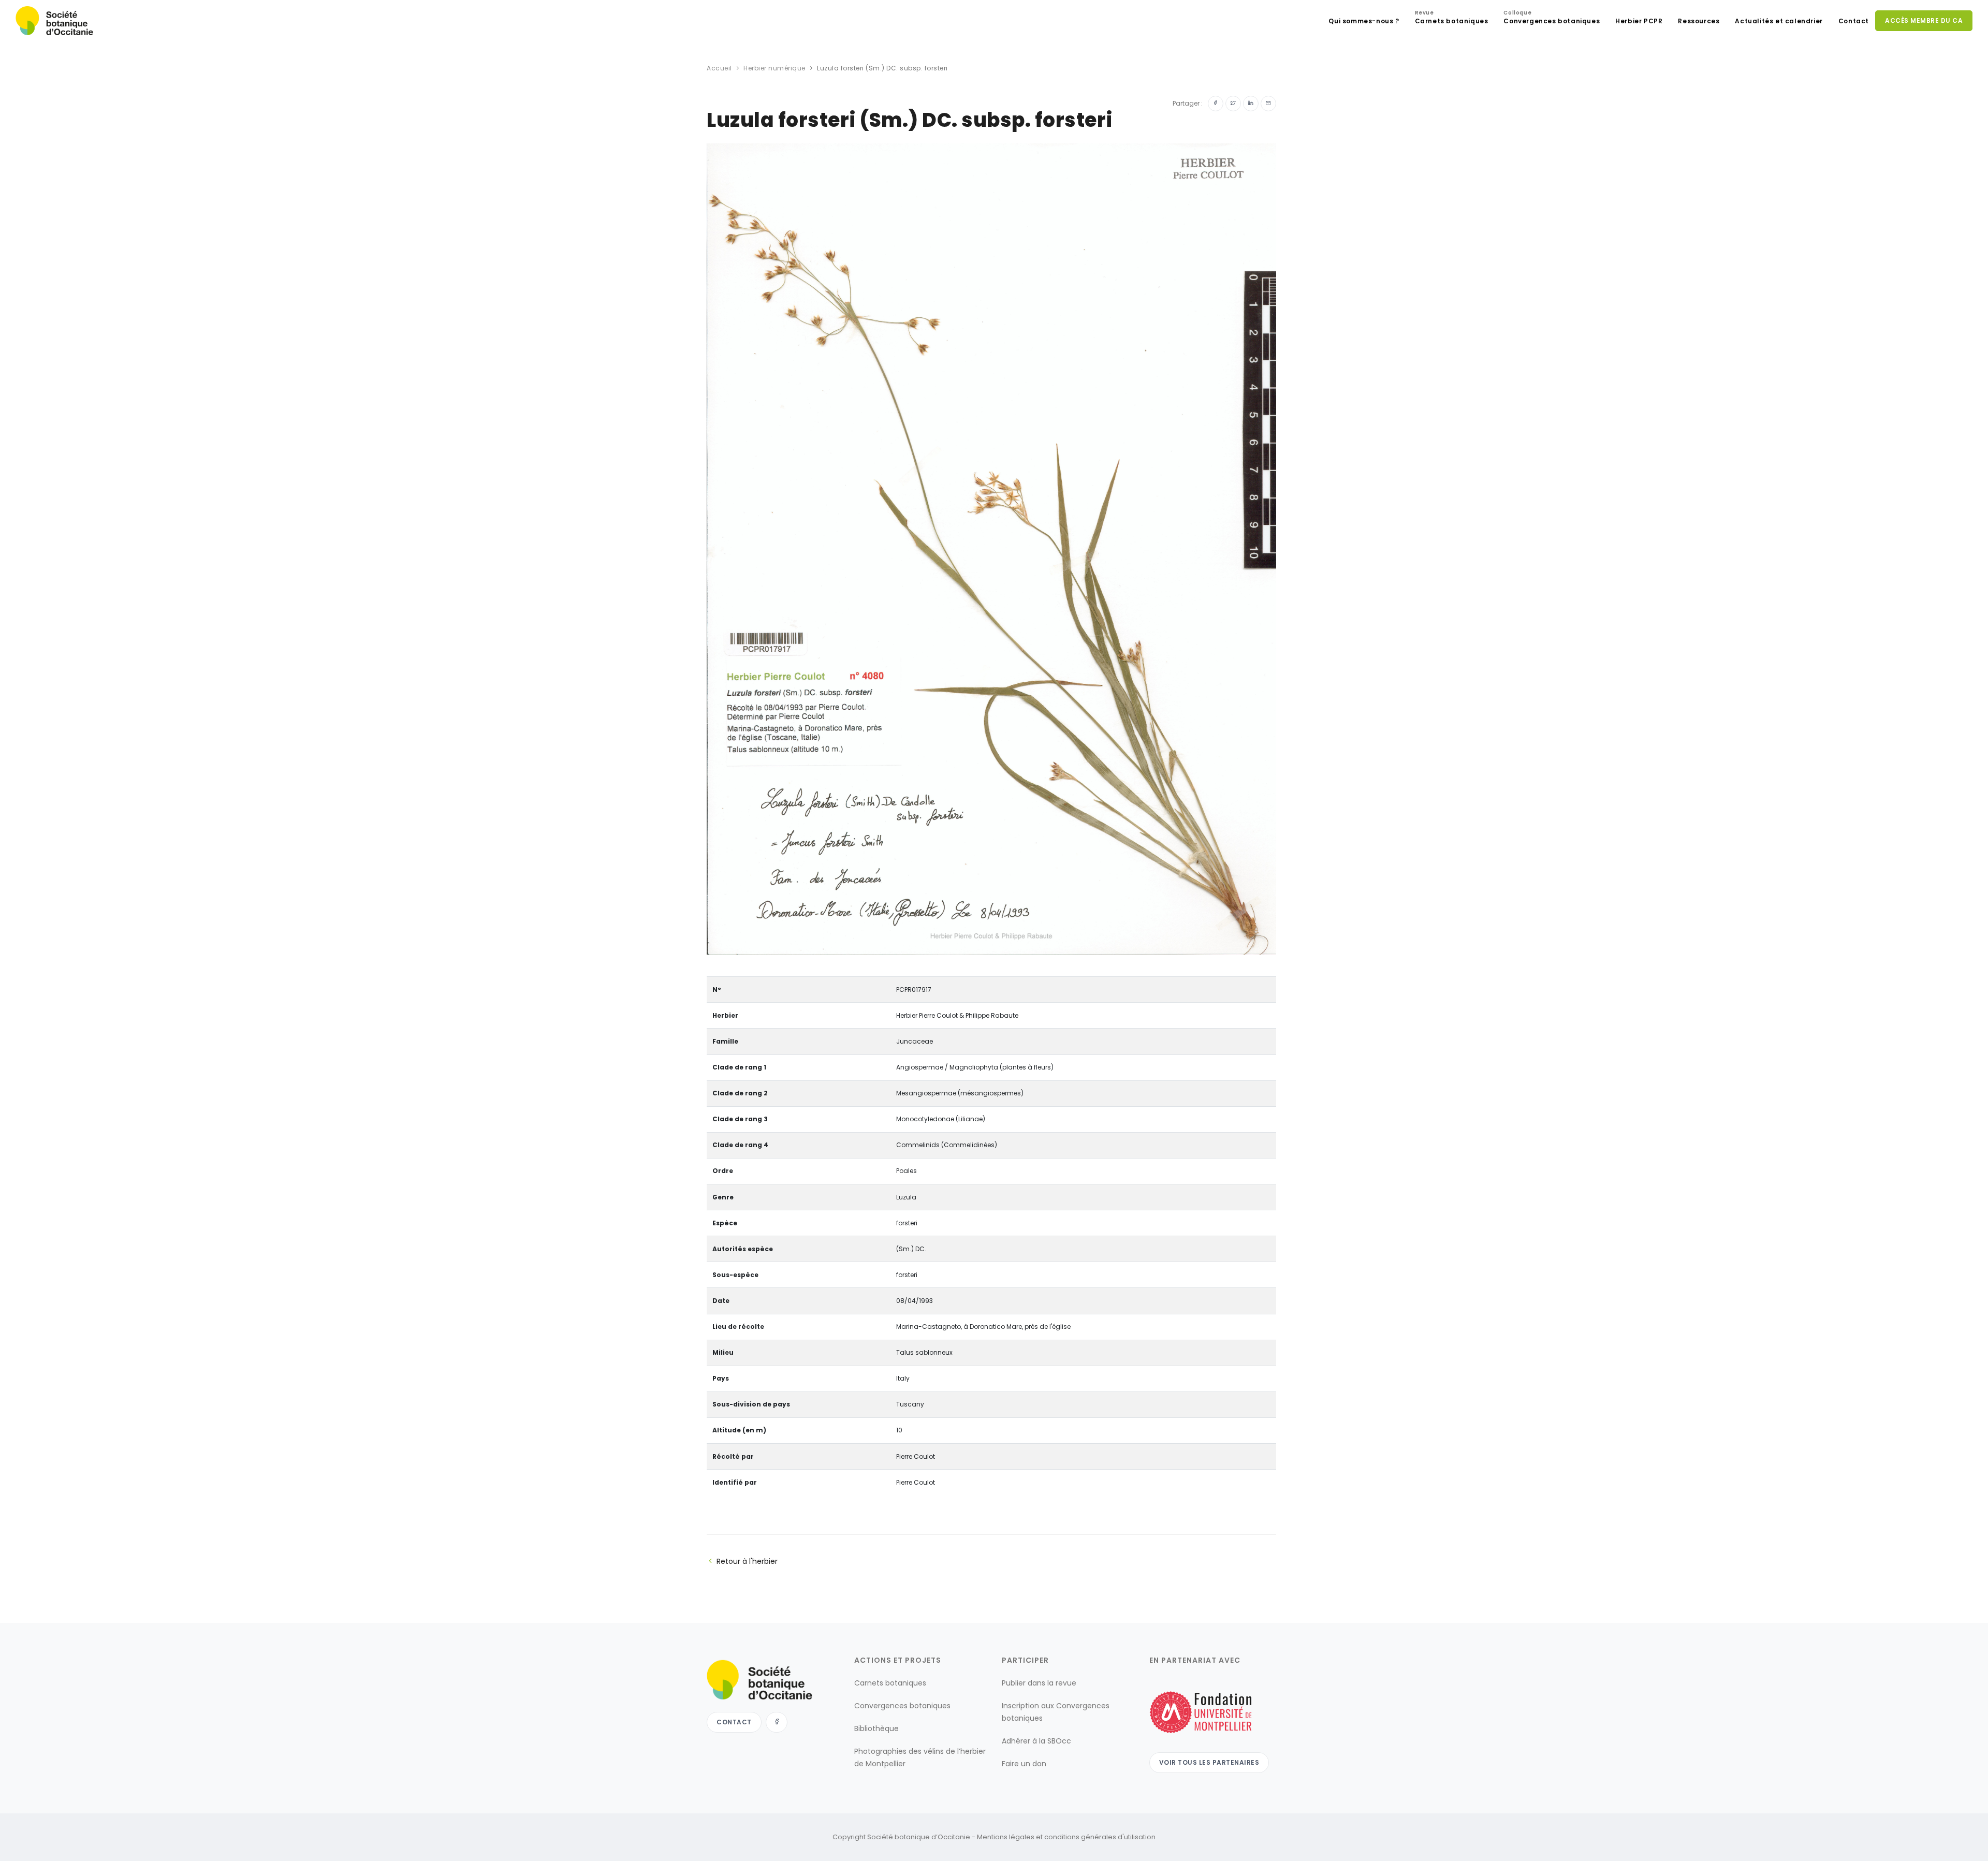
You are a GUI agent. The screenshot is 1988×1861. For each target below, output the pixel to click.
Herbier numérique (774, 68)
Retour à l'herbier (747, 1561)
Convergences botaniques (1552, 18)
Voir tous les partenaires (1209, 1762)
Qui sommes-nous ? (1364, 21)
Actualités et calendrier (1779, 21)
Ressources (1699, 21)
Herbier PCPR (1639, 21)
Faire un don (1024, 1764)
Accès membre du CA (1924, 20)
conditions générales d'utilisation (1100, 1837)
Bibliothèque (876, 1728)
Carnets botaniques (1452, 18)
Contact (1854, 21)
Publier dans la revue (1039, 1683)
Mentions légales (1006, 1837)
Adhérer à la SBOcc (1036, 1741)
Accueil (719, 68)
